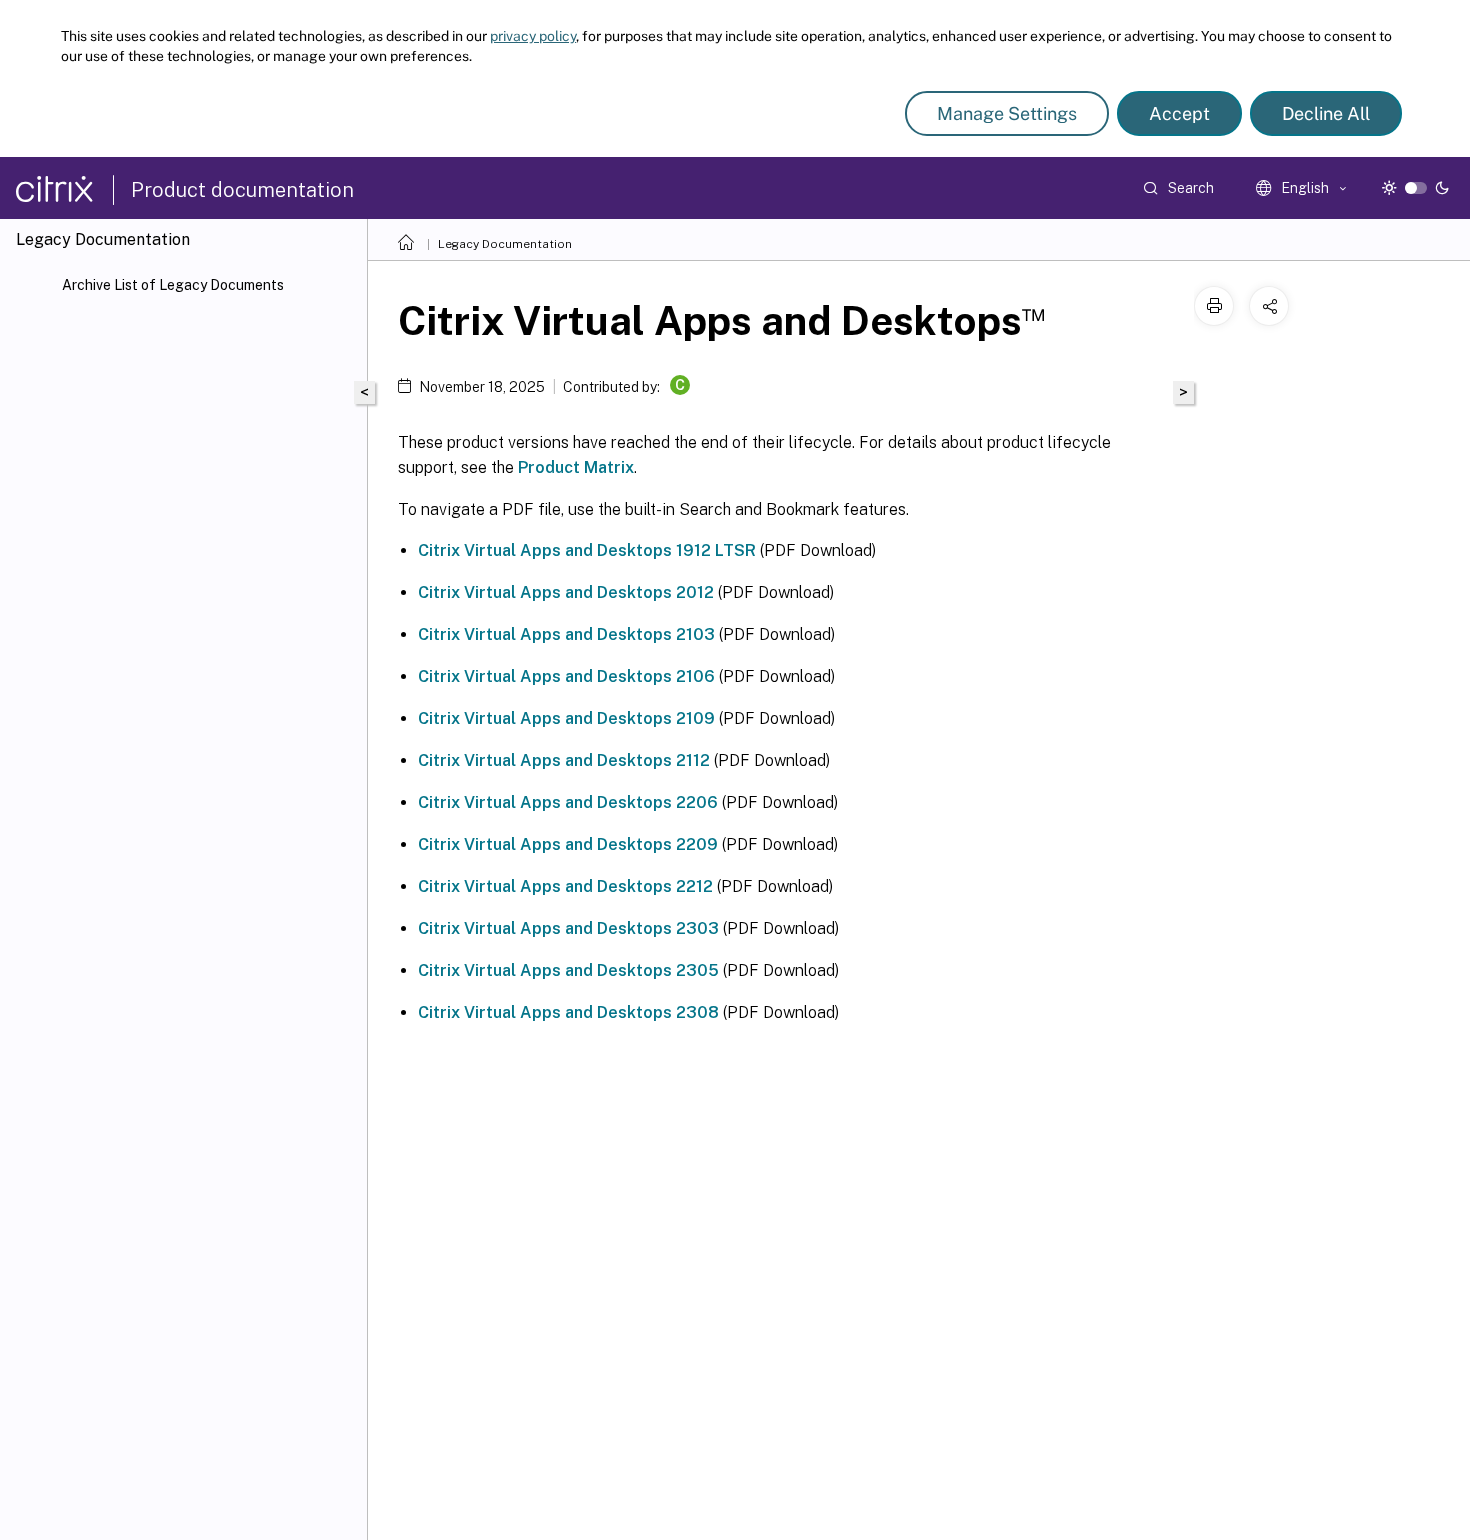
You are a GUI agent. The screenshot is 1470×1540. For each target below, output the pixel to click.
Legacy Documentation (505, 244)
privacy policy (533, 36)
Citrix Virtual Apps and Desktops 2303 (568, 928)
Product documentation (242, 190)
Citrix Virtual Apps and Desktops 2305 (568, 970)
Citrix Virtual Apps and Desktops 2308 (568, 1012)
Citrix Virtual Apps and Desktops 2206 (568, 802)
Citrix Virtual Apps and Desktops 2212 (565, 886)
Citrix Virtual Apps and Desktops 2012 (566, 592)
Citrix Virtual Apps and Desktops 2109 (566, 718)
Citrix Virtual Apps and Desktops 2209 (568, 844)
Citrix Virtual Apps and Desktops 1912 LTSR (587, 550)
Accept (1179, 113)
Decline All (1326, 113)
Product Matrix (576, 467)
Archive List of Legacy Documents (173, 285)
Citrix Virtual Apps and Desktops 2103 (566, 634)
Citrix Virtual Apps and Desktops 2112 (564, 760)
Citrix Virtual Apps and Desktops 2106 (566, 676)
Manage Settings (1007, 113)
